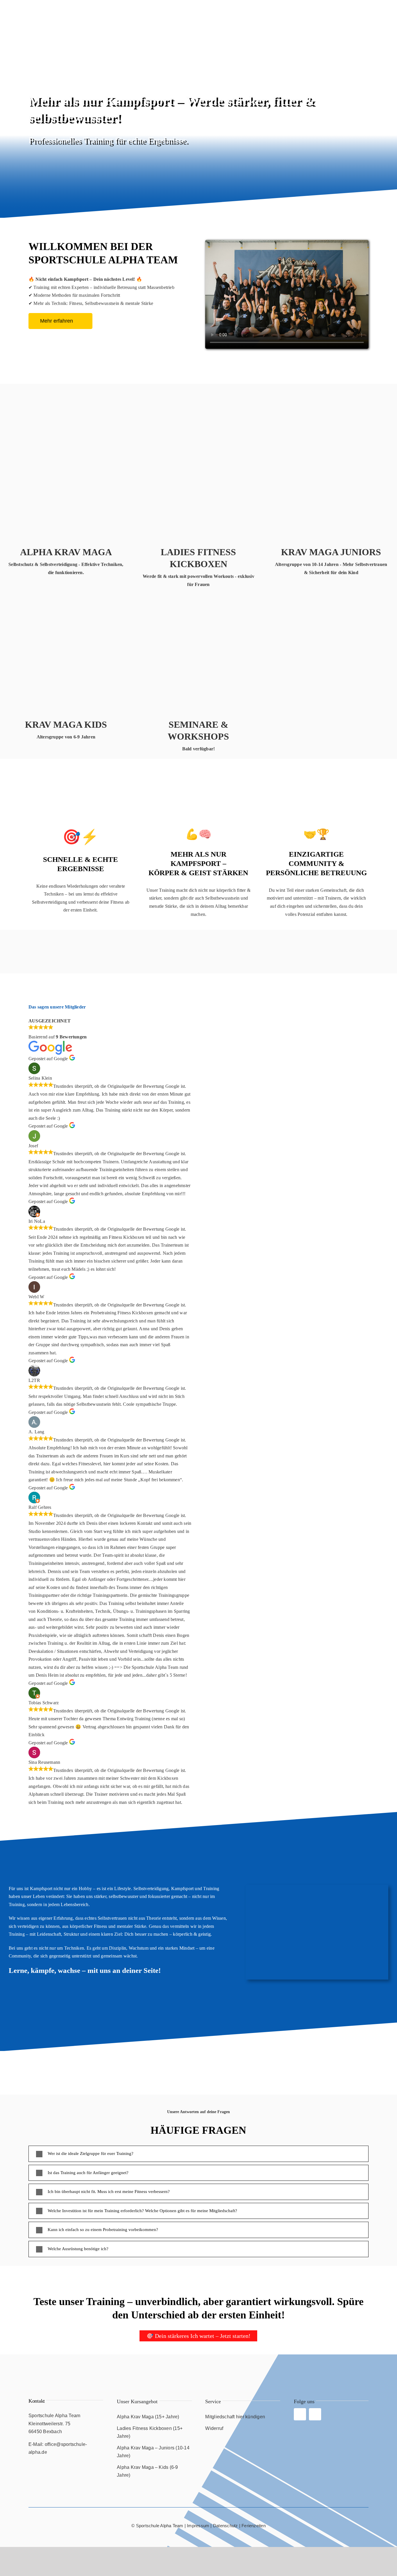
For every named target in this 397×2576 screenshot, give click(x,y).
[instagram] (315, 2414)
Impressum (198, 2526)
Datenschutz (225, 2526)
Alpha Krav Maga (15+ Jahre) (148, 2417)
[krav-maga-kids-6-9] (66, 596)
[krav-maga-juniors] (331, 424)
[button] (199, 2154)
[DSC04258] (66, 424)
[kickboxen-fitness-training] (199, 424)
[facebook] (300, 2414)
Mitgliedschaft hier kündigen (235, 2417)
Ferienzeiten (254, 2526)
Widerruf (214, 2428)
